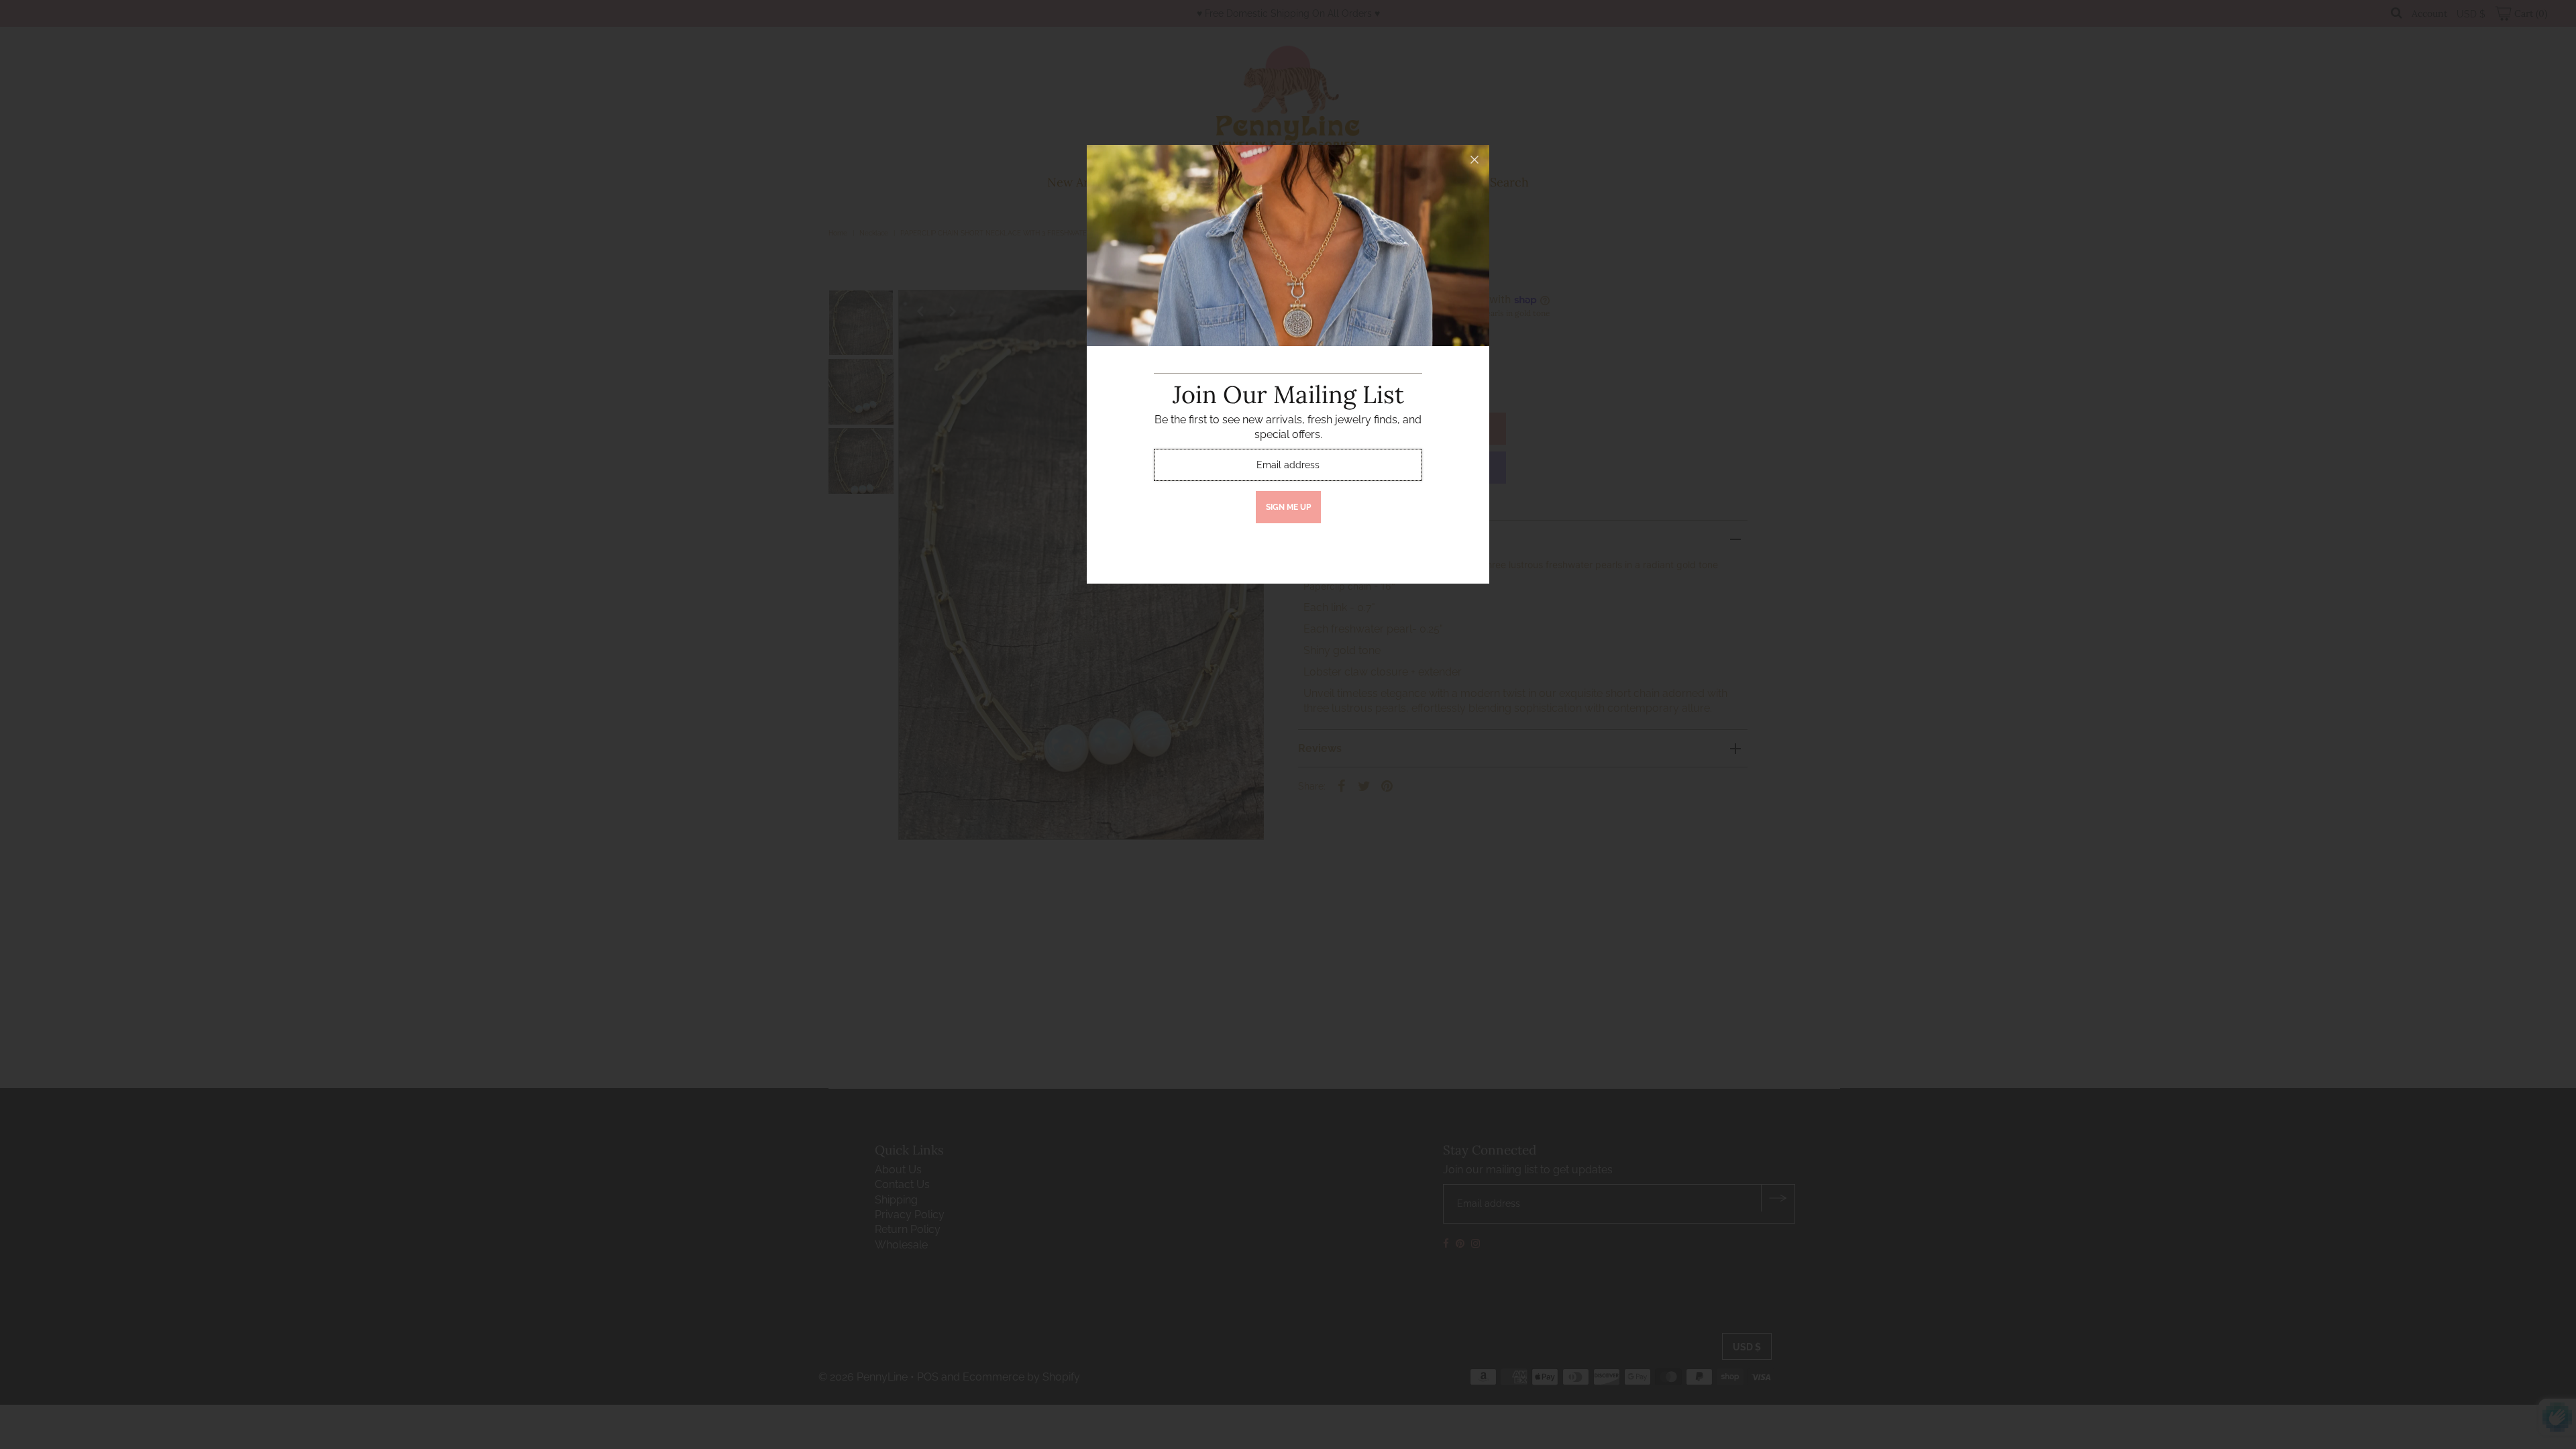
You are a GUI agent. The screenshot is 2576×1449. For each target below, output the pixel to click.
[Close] (1474, 160)
